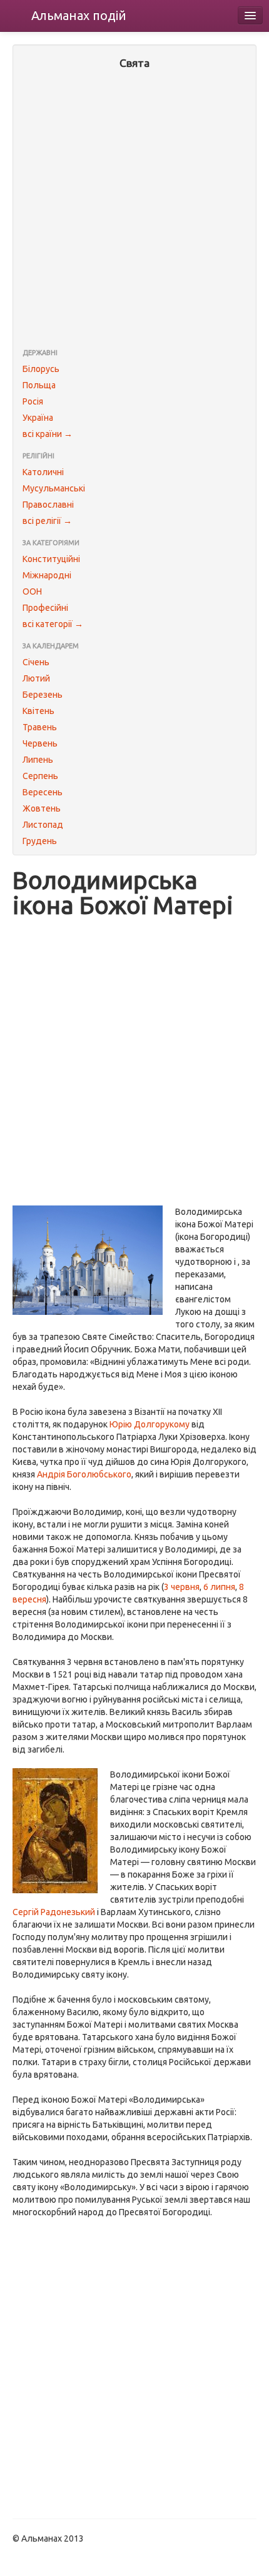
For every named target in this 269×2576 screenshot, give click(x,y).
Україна (38, 418)
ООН (32, 591)
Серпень (40, 776)
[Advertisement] (134, 210)
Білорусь (41, 369)
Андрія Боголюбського (84, 1474)
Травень (40, 727)
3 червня (182, 1587)
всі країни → (48, 434)
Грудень (40, 841)
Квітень (38, 711)
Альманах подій (79, 15)
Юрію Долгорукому (150, 1424)
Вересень (43, 792)
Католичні (43, 472)
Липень (38, 760)
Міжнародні (47, 575)
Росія (33, 401)
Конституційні (51, 559)
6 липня (219, 1587)
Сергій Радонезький (54, 1912)
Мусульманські (54, 488)
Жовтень (42, 808)
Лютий (36, 678)
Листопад (43, 825)
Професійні (45, 608)
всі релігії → (47, 521)
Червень (40, 743)
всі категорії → (53, 624)
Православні (48, 505)
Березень (43, 695)
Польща (39, 385)
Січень (36, 662)
